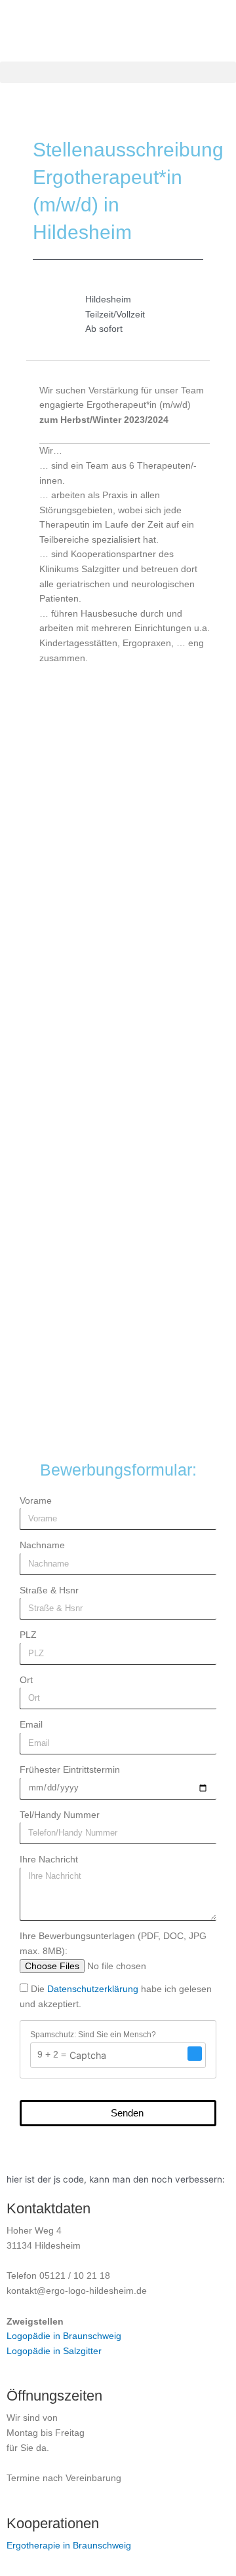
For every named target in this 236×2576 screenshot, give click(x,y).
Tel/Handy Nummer (60, 1815)
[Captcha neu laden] (195, 2054)
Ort (26, 1680)
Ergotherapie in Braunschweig (69, 2546)
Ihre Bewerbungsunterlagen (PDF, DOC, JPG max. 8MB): (113, 1944)
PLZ (28, 1635)
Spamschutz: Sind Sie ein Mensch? (93, 2035)
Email (31, 1725)
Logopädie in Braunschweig (64, 2336)
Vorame (36, 1501)
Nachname (42, 1545)
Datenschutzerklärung (93, 1989)
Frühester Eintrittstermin (70, 1770)
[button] (118, 72)
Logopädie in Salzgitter (54, 2351)
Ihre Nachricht (49, 1859)
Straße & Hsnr (49, 1590)
